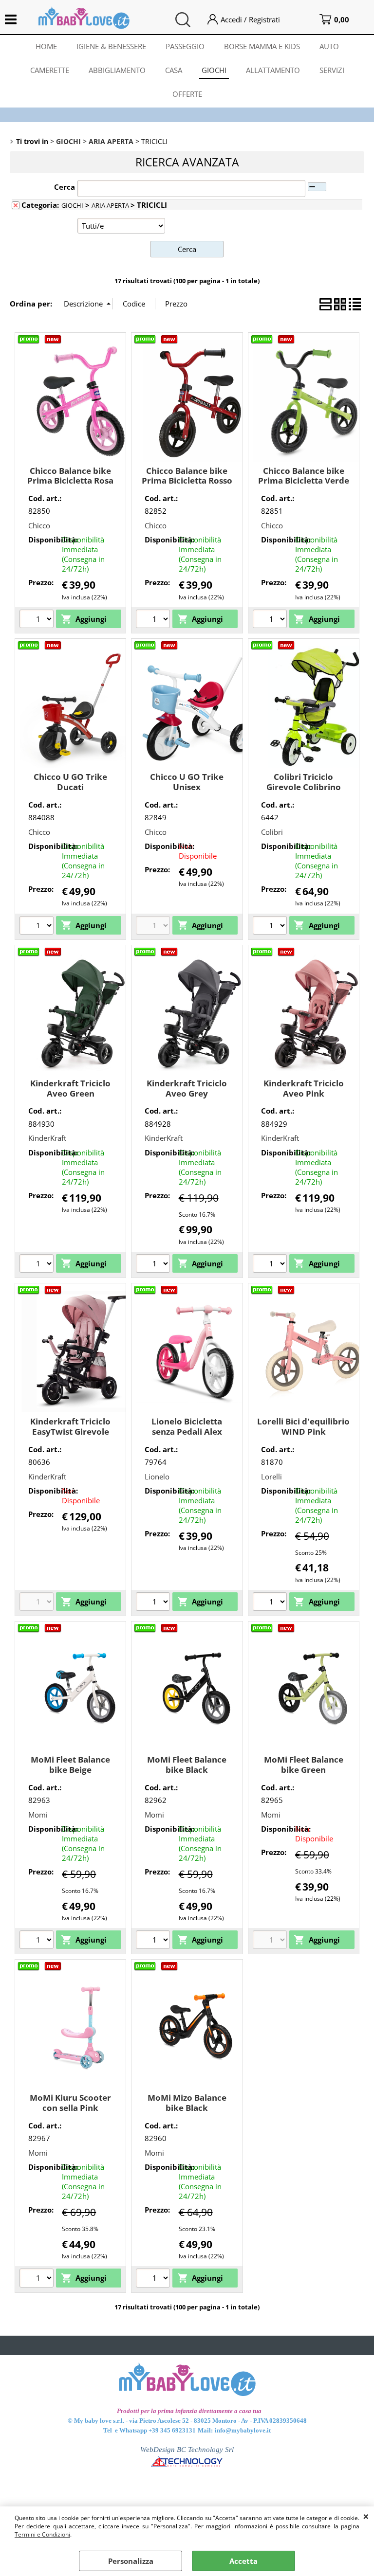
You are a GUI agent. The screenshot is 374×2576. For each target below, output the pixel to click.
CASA (174, 70)
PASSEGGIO (185, 46)
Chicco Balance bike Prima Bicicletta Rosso (187, 476)
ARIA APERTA (111, 205)
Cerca (65, 187)
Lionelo (157, 1477)
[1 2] (271, 927)
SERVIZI (332, 70)
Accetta (243, 2561)
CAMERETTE (50, 70)
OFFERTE (187, 94)
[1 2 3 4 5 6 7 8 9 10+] (38, 1265)
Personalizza (131, 2561)
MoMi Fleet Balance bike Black (187, 1765)
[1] (38, 620)
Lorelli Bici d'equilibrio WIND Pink (303, 1426)
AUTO (329, 46)
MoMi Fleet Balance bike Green (304, 1765)
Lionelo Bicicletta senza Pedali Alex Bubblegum (187, 1431)
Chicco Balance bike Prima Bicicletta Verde (304, 476)
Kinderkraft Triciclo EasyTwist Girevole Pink (70, 1431)
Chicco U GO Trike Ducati (70, 782)
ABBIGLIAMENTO (117, 70)
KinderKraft (47, 1138)
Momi (38, 1815)
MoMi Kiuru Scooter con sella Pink (70, 2103)
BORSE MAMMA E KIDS (262, 46)
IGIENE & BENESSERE (111, 46)
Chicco (39, 525)
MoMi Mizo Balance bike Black (187, 2103)
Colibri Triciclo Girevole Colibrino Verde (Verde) (304, 787)
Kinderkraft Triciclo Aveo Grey (187, 1088)
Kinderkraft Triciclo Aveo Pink (304, 1088)
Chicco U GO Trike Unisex (187, 782)
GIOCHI (214, 70)
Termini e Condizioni (42, 2534)
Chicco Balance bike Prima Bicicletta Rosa (70, 476)
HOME (46, 46)
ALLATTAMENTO (273, 70)
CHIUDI (366, 2516)
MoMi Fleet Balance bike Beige (70, 1765)
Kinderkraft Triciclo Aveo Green (70, 1088)
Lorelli (271, 1477)
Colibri (272, 832)
